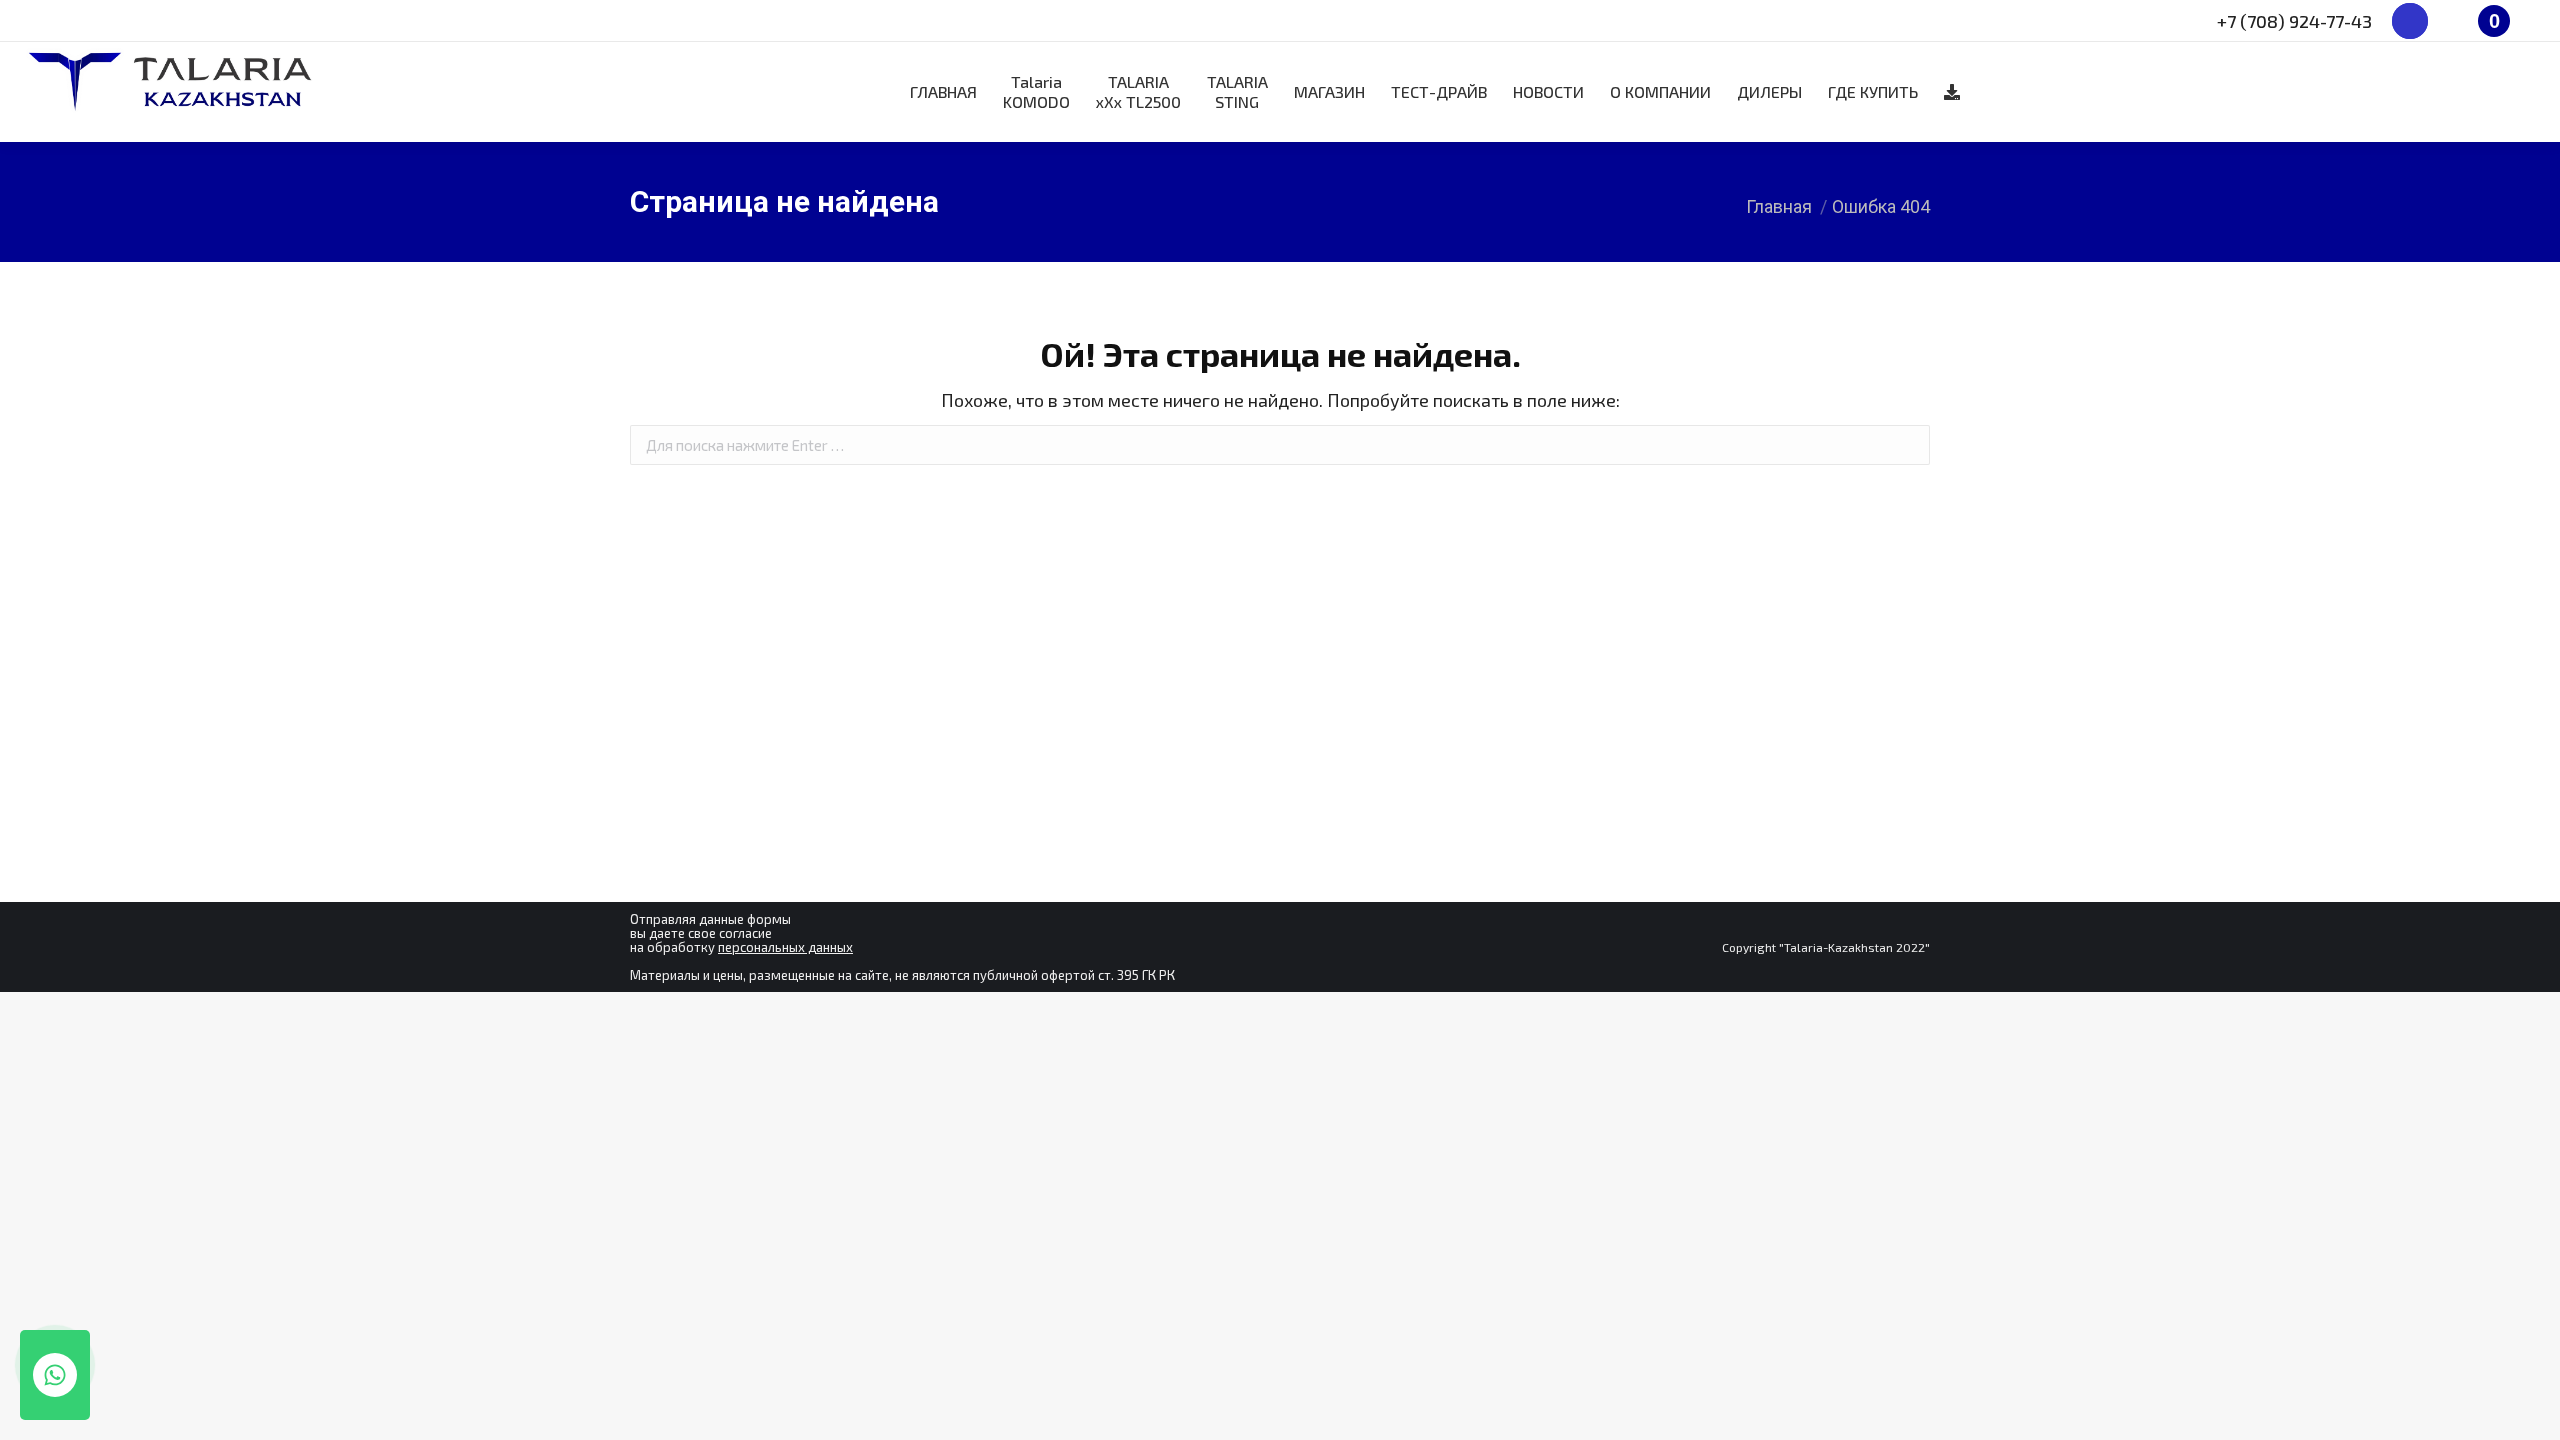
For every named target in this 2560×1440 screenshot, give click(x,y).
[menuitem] (943, 92)
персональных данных (785, 947)
